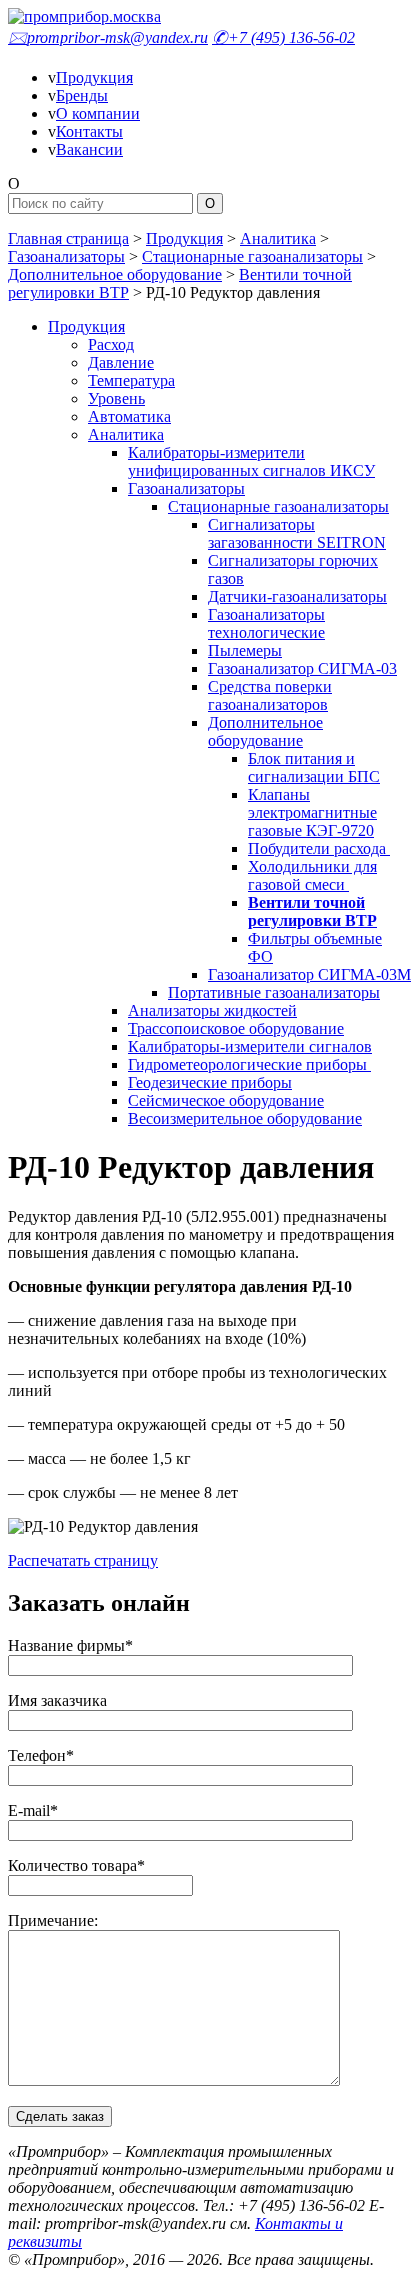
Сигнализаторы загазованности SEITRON (297, 533)
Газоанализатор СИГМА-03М (309, 974)
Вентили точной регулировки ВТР (312, 911)
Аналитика (278, 238)
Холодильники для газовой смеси (312, 875)
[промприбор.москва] (84, 16)
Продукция (94, 77)
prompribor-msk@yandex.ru (108, 37)
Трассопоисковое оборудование (236, 1028)
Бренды (82, 95)
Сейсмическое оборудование (226, 1100)
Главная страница (68, 238)
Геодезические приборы (210, 1082)
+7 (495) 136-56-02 (283, 37)
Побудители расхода (319, 848)
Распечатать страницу (83, 1560)
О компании (98, 113)
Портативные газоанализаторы (274, 992)
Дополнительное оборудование (115, 274)
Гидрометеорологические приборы (249, 1064)
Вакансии (89, 149)
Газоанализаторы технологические (266, 623)
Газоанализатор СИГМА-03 (302, 668)
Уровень (116, 398)
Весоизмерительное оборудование (245, 1118)
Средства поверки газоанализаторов (270, 695)
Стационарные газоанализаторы (252, 256)
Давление (121, 362)
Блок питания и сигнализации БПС (314, 767)
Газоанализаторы (66, 256)
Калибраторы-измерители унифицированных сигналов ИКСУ (251, 461)
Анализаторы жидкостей (212, 1010)
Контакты (89, 131)
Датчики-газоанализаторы (297, 596)
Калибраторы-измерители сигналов (250, 1046)
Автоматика (129, 416)
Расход (111, 344)
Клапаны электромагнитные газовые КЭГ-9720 (312, 812)
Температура (131, 380)
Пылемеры (245, 650)
